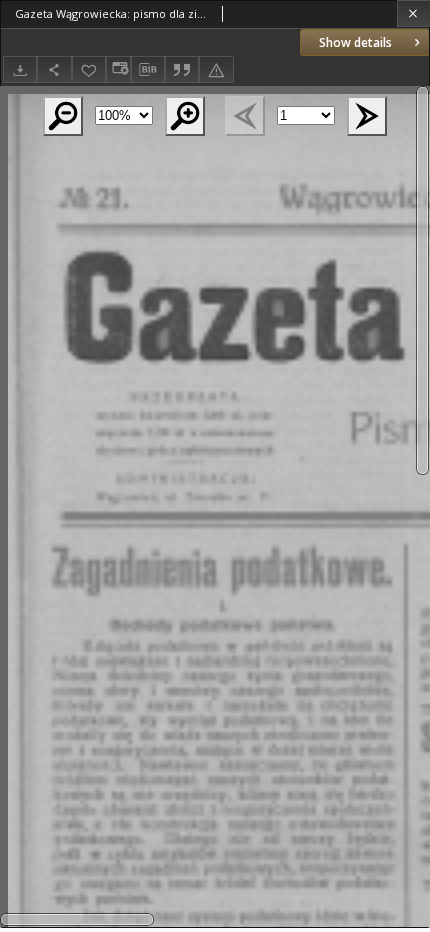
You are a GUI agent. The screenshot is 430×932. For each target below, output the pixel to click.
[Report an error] (216, 69)
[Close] (413, 13)
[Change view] (118, 69)
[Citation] (182, 69)
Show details (355, 42)
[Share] (54, 69)
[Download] (20, 69)
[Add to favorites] (89, 69)
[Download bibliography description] (148, 70)
